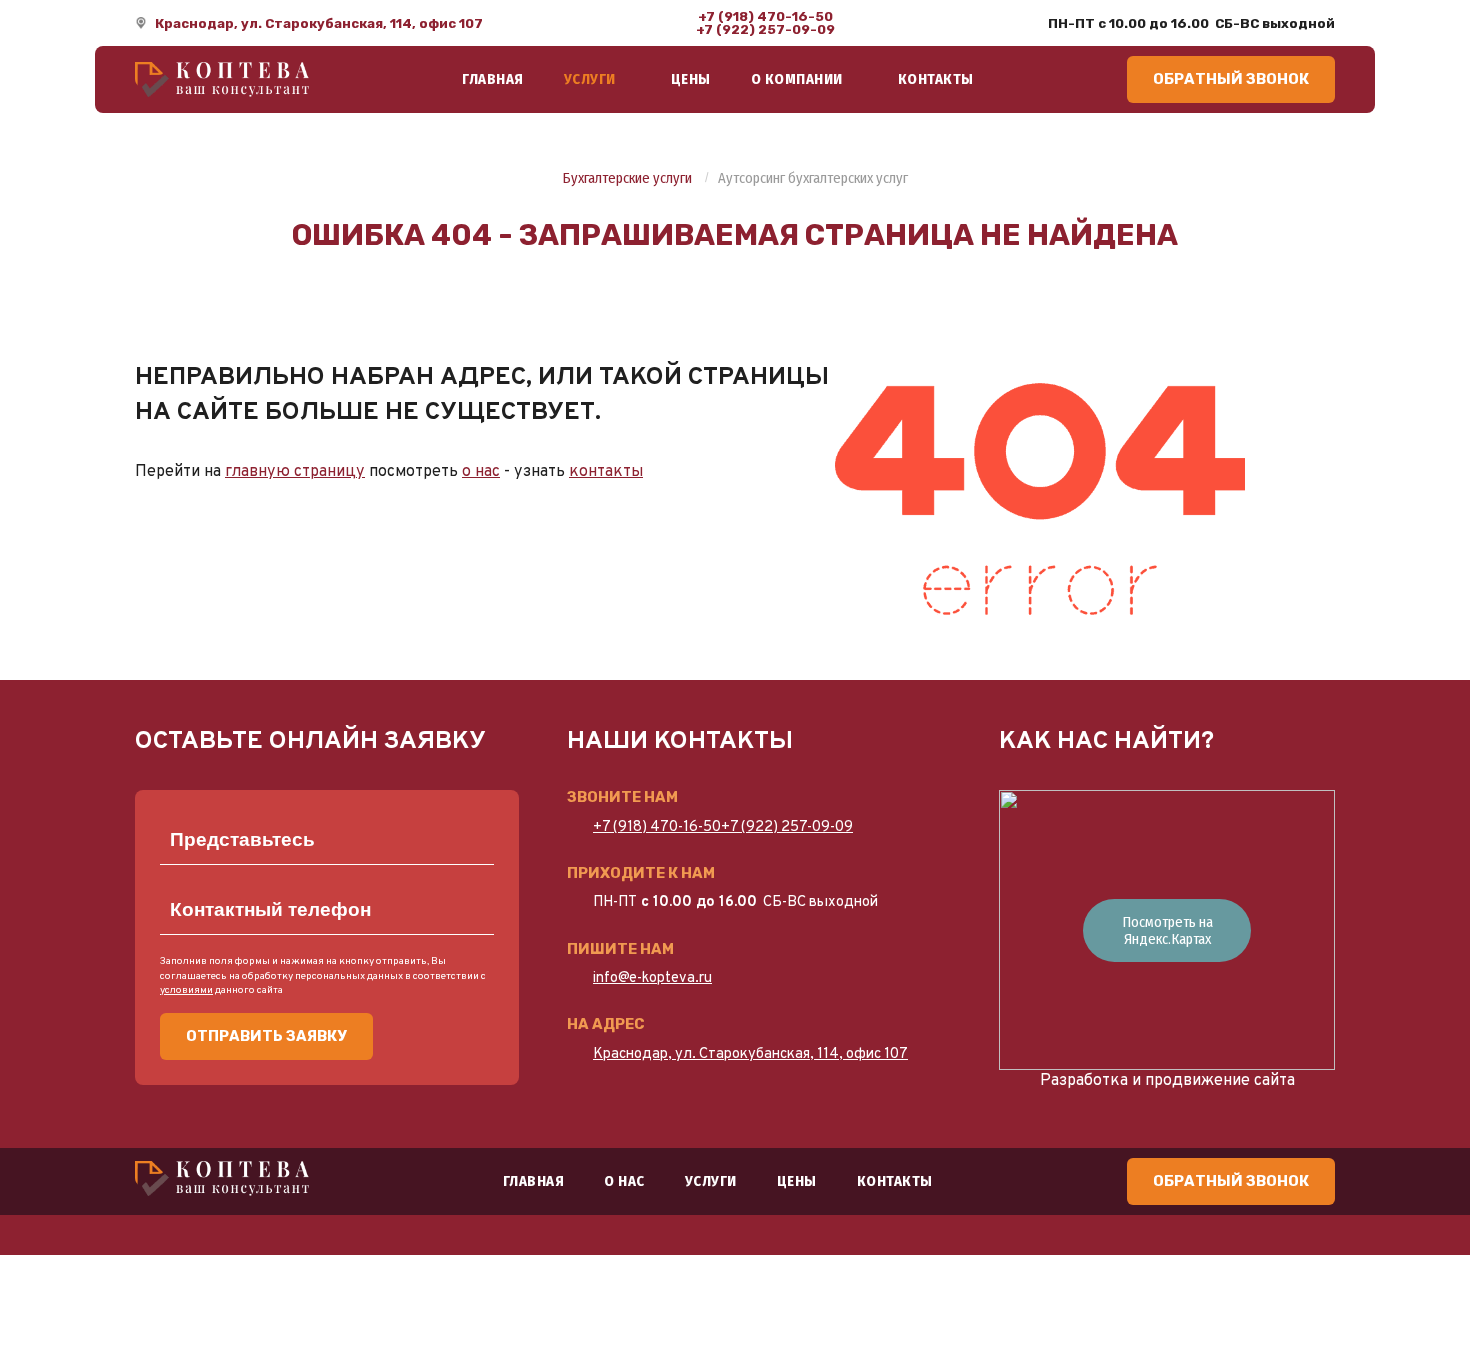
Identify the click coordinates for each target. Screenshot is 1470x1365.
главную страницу (295, 472)
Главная (493, 79)
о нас (481, 472)
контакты (606, 472)
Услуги (590, 79)
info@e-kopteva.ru (652, 979)
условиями (186, 990)
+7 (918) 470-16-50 (765, 16)
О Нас (624, 1181)
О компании (797, 79)
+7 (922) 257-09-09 (765, 29)
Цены (691, 79)
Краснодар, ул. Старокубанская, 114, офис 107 (319, 23)
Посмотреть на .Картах (1167, 930)
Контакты (936, 79)
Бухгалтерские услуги (627, 179)
